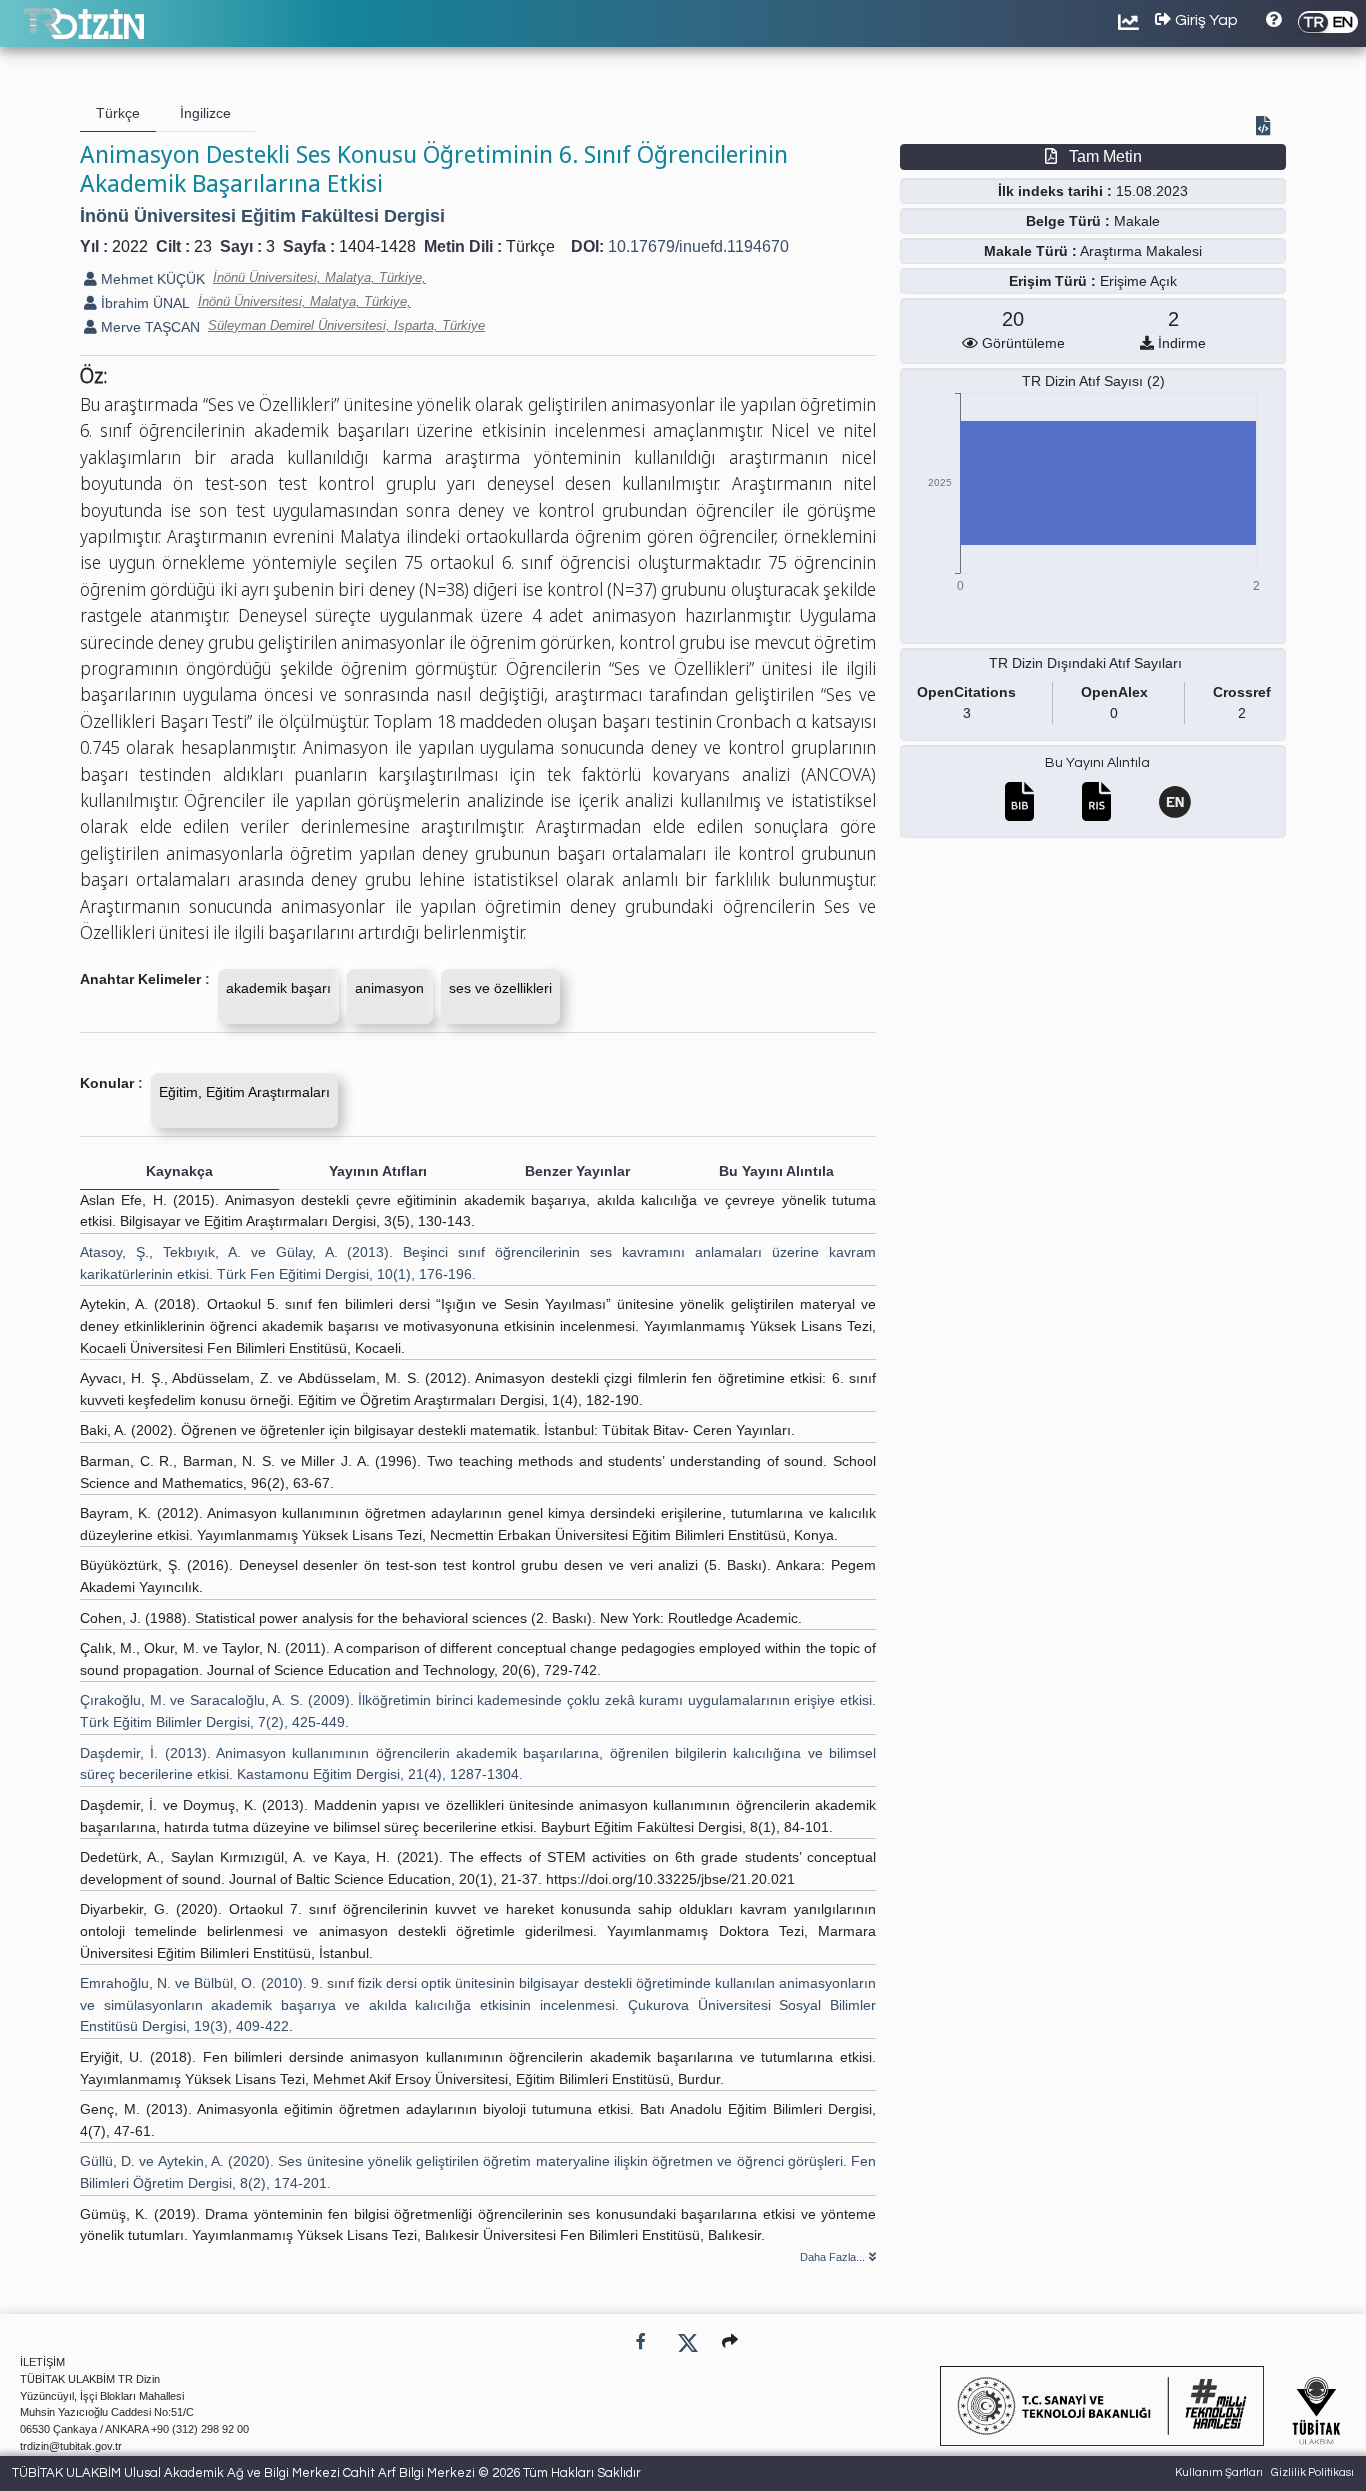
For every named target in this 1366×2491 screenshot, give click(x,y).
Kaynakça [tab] (179, 1171)
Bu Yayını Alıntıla (1097, 763)
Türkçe (530, 246)
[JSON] (1267, 128)
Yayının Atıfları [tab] (378, 1171)
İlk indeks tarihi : (1055, 191)
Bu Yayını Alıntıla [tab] (776, 1171)
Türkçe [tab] (118, 113)
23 (203, 246)
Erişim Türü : (1052, 281)
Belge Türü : (1068, 221)
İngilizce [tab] (205, 113)
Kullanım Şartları (1219, 2472)
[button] (730, 2341)
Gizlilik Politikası (1312, 2472)
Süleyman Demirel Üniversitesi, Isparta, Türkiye (346, 325)
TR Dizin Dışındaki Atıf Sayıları (1085, 663)
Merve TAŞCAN (148, 327)
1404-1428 (377, 246)
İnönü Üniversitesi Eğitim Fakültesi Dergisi (262, 216)
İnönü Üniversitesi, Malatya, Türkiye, (319, 277)
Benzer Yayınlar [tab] (577, 1171)
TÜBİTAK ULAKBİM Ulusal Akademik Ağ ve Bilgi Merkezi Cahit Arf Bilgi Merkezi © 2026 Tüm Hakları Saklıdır (326, 2473)
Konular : (111, 1083)
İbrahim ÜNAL (143, 303)
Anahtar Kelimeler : (145, 979)
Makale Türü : (1030, 251)
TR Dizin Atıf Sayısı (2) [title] (1093, 381)
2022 (130, 246)
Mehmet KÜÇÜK (151, 279)
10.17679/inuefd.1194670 (698, 246)
